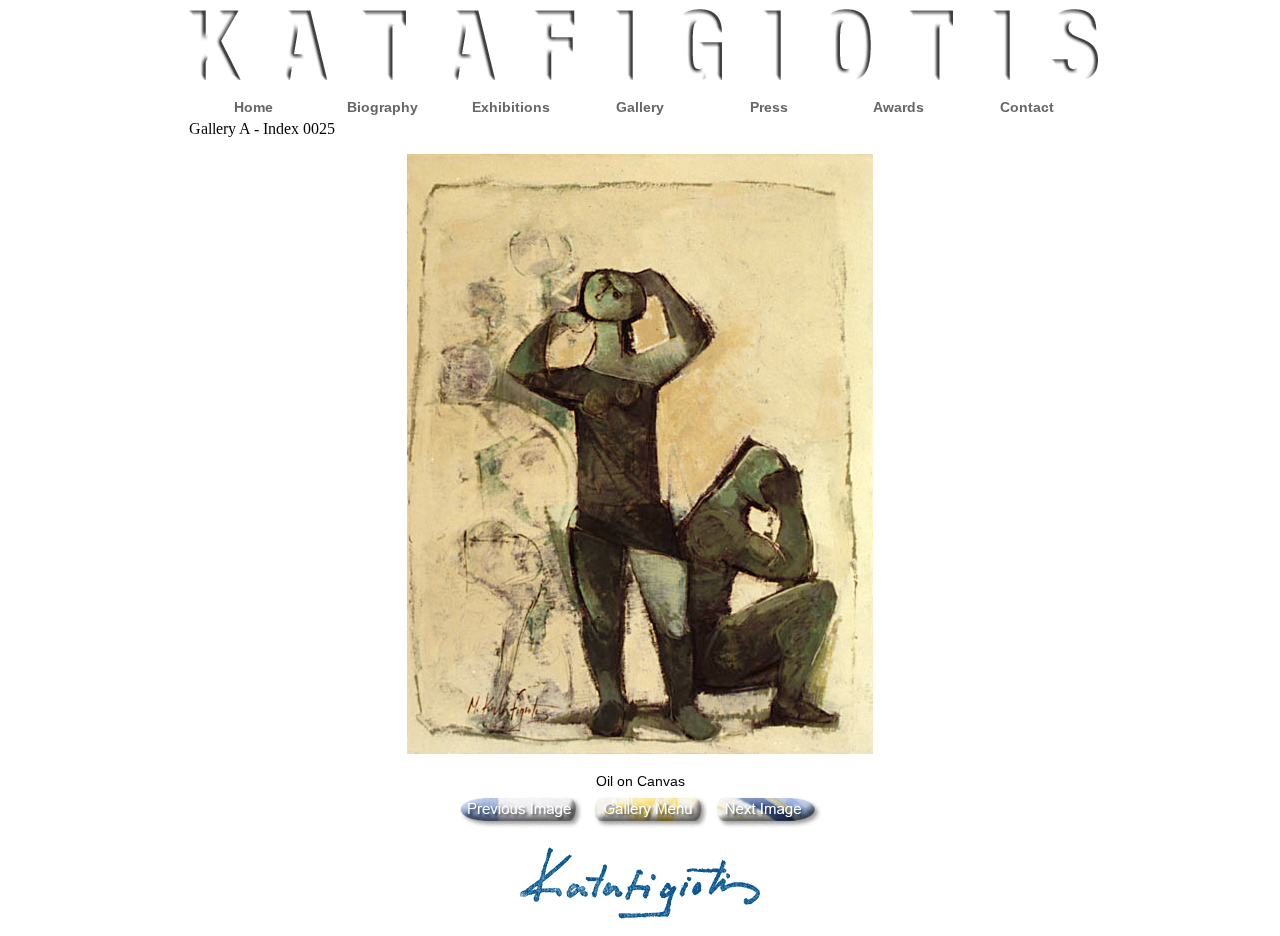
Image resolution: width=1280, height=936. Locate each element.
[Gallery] (648, 823)
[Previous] (522, 823)
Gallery (640, 107)
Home (253, 107)
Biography (382, 107)
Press (769, 107)
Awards (898, 107)
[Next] (766, 823)
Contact (1027, 107)
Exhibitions (511, 107)
